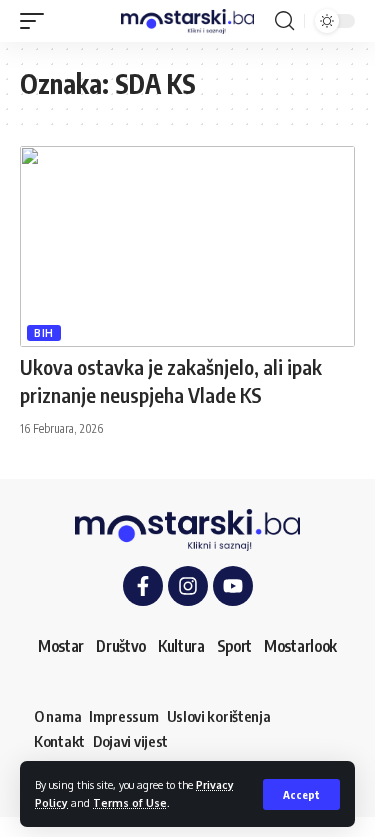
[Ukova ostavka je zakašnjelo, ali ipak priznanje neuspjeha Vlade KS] (187, 246)
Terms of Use (130, 802)
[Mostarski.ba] (188, 21)
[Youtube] (233, 586)
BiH (44, 333)
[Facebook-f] (143, 586)
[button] (301, 794)
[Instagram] (188, 586)
